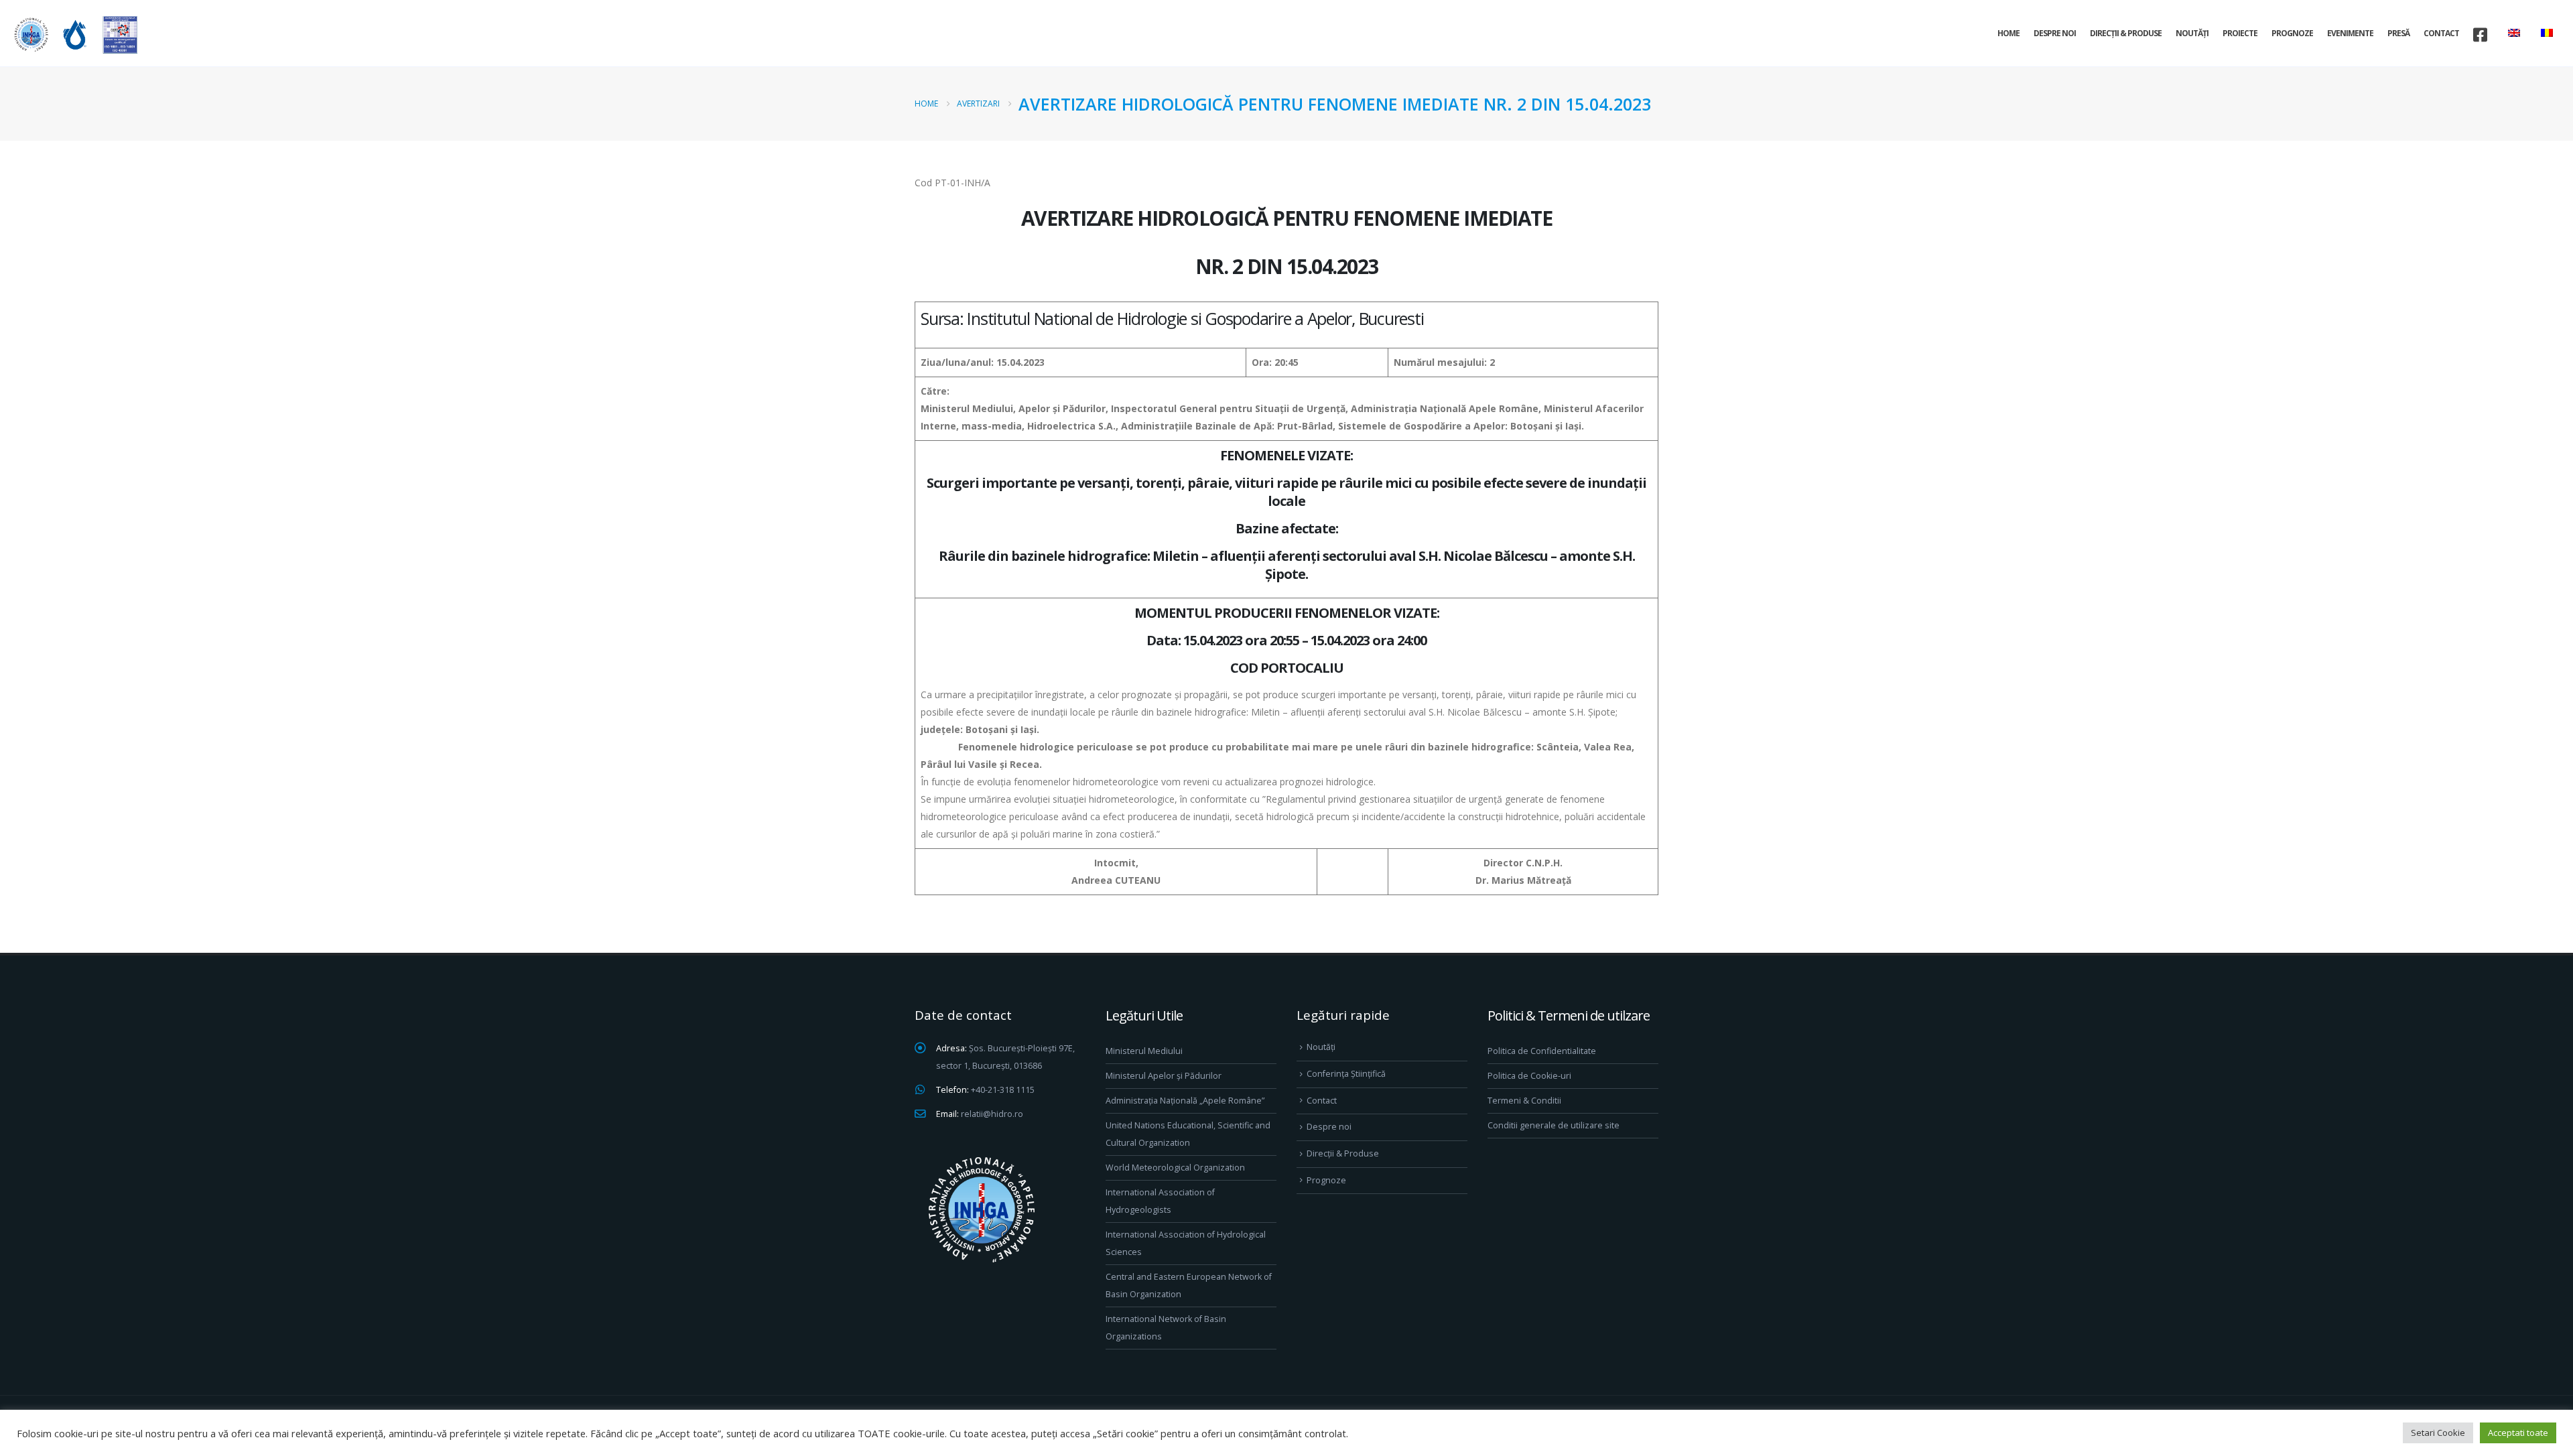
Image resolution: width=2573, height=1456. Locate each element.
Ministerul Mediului (1144, 1051)
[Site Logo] (74, 35)
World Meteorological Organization (1175, 1168)
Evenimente (2350, 33)
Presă (2398, 33)
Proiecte (2240, 33)
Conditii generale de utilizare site (1554, 1125)
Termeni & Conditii (1524, 1101)
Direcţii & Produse (2126, 33)
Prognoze (2292, 33)
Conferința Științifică (1346, 1074)
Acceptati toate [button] (2518, 1433)
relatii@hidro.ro (992, 1114)
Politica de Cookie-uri (1529, 1076)
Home (2008, 33)
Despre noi (2055, 33)
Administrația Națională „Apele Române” (1185, 1101)
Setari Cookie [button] (2438, 1433)
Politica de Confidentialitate (1542, 1051)
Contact (2441, 33)
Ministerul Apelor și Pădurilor (1164, 1076)
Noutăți (2192, 33)
